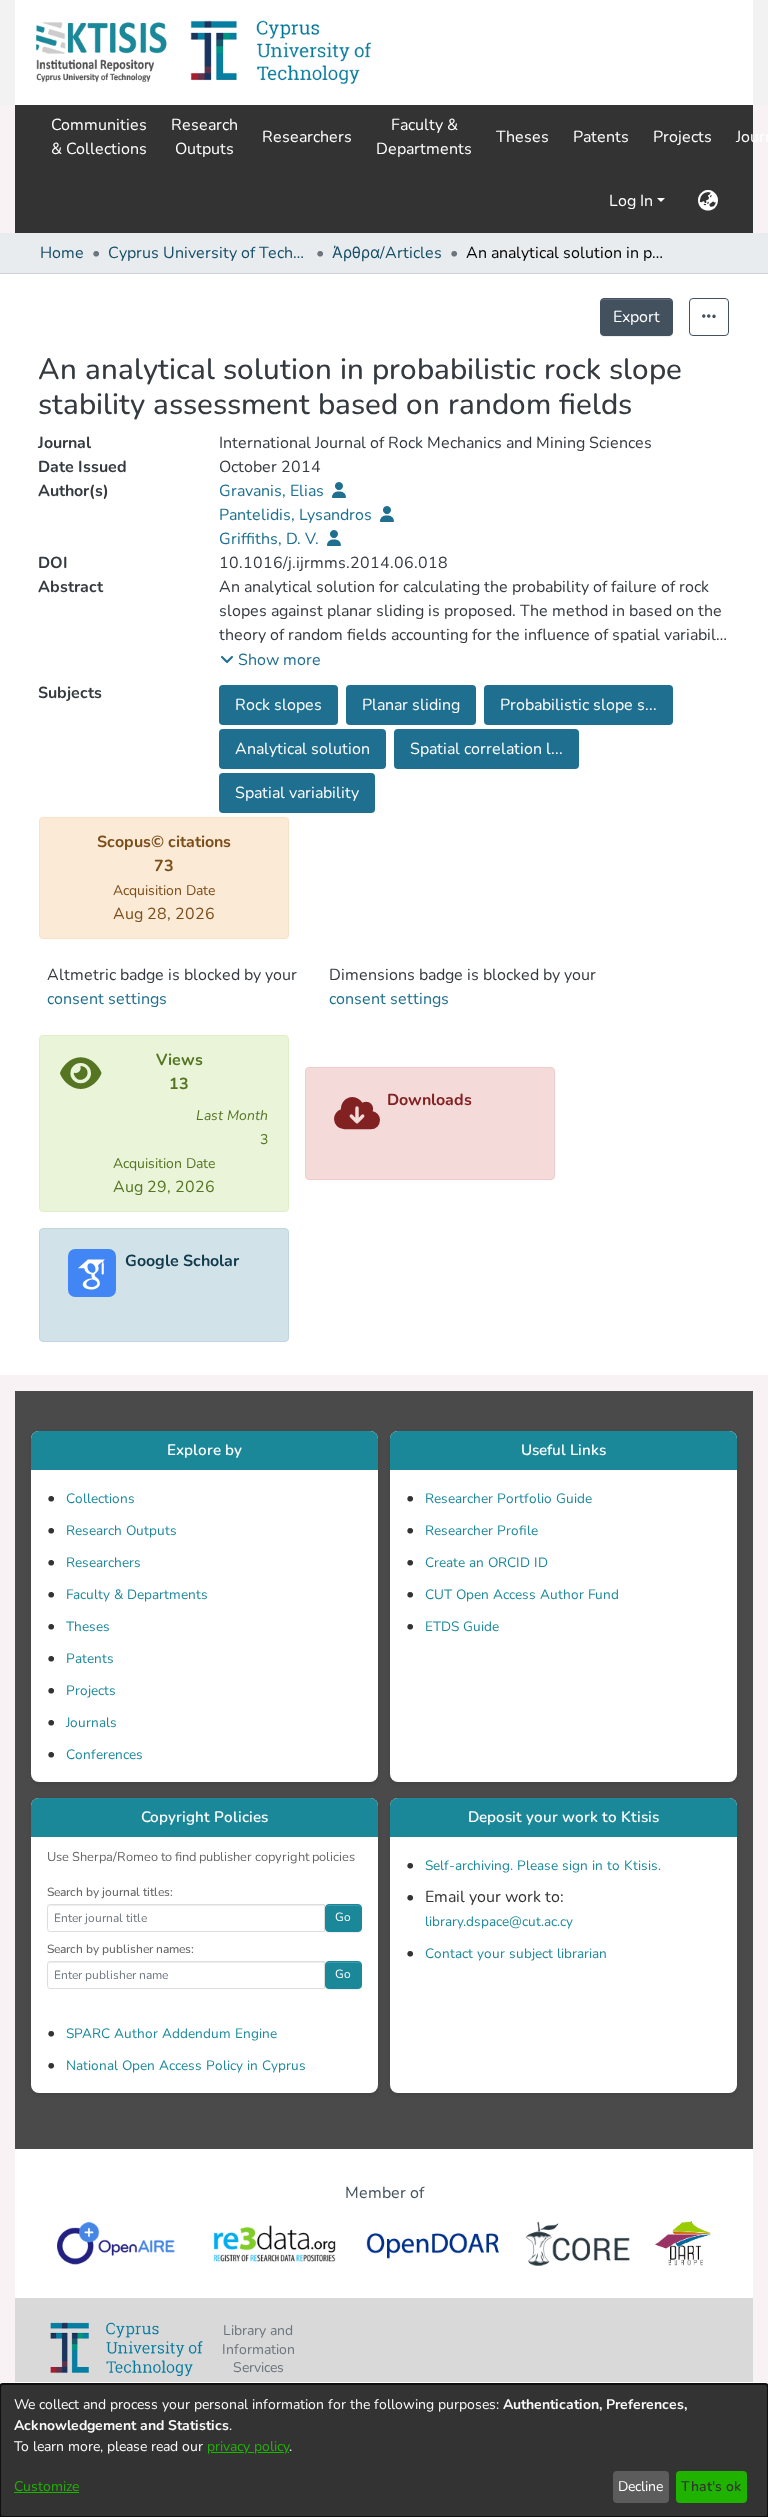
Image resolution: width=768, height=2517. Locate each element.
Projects (91, 1690)
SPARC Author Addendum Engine (171, 2033)
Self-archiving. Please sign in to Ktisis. (543, 1865)
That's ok (711, 2486)
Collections (100, 1498)
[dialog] (384, 2450)
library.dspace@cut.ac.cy (499, 1921)
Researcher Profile (481, 1530)
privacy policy (248, 2446)
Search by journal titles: (110, 1892)
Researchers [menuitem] (307, 137)
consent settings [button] (107, 999)
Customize (46, 2486)
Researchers (103, 1562)
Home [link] (62, 253)
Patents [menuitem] (601, 137)
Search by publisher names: (120, 1949)
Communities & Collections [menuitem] (99, 137)
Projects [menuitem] (682, 137)
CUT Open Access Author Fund (522, 1594)
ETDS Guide (462, 1626)
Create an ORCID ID (486, 1562)
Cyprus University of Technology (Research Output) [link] (208, 253)
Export (636, 317)
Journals (91, 1722)
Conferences (104, 1754)
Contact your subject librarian (516, 1953)
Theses (88, 1626)
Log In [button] (633, 201)
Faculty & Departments (137, 1594)
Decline (640, 2486)
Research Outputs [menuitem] (204, 137)
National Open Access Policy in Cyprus (186, 2065)
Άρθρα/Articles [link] (387, 253)
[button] (101, 52)
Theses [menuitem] (522, 137)
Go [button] (343, 1917)
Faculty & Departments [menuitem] (424, 137)
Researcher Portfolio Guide (508, 1498)
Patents (90, 1658)
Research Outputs (121, 1530)
